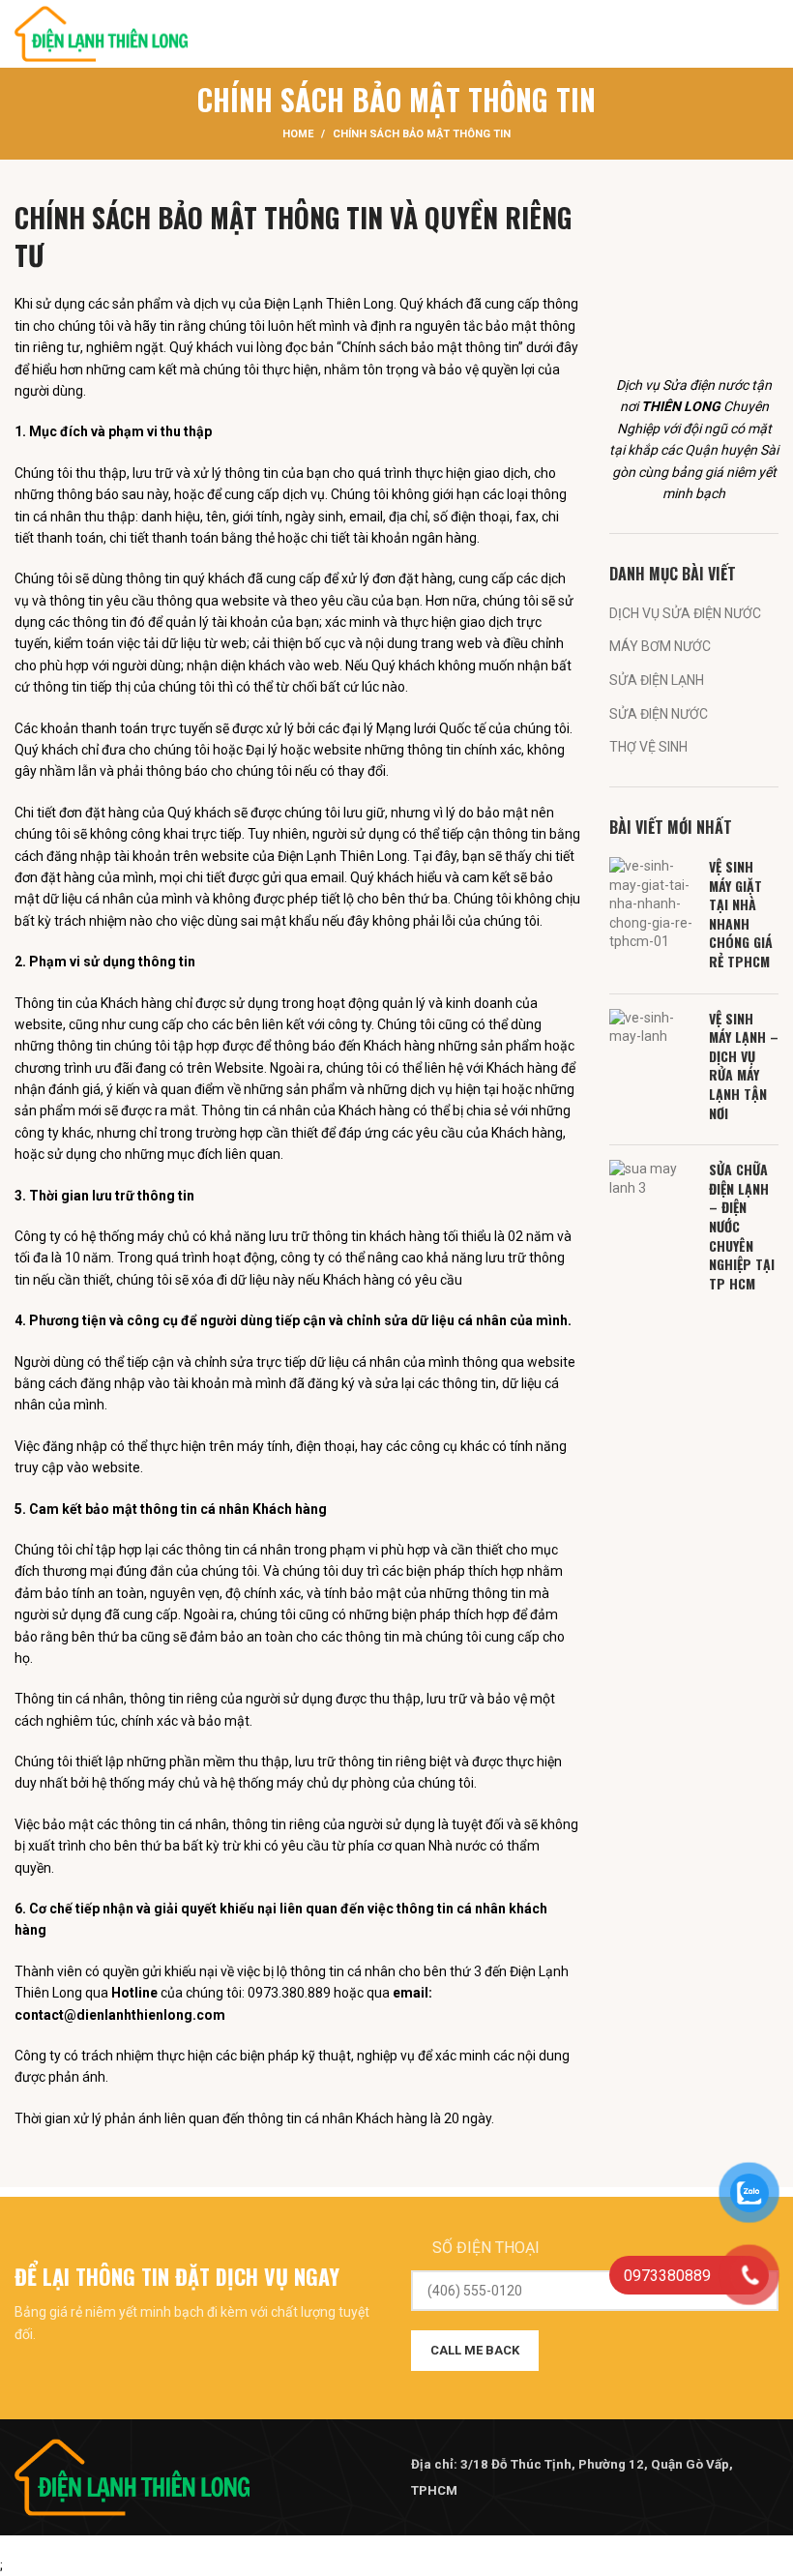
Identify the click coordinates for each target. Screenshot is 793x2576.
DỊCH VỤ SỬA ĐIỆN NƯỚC (685, 613)
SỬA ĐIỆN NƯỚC (659, 714)
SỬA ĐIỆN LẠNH (657, 680)
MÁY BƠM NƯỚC (660, 646)
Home (298, 134)
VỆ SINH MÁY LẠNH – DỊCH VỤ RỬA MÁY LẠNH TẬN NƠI (744, 1066)
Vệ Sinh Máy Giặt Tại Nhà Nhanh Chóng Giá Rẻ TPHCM (741, 914)
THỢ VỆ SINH (648, 747)
